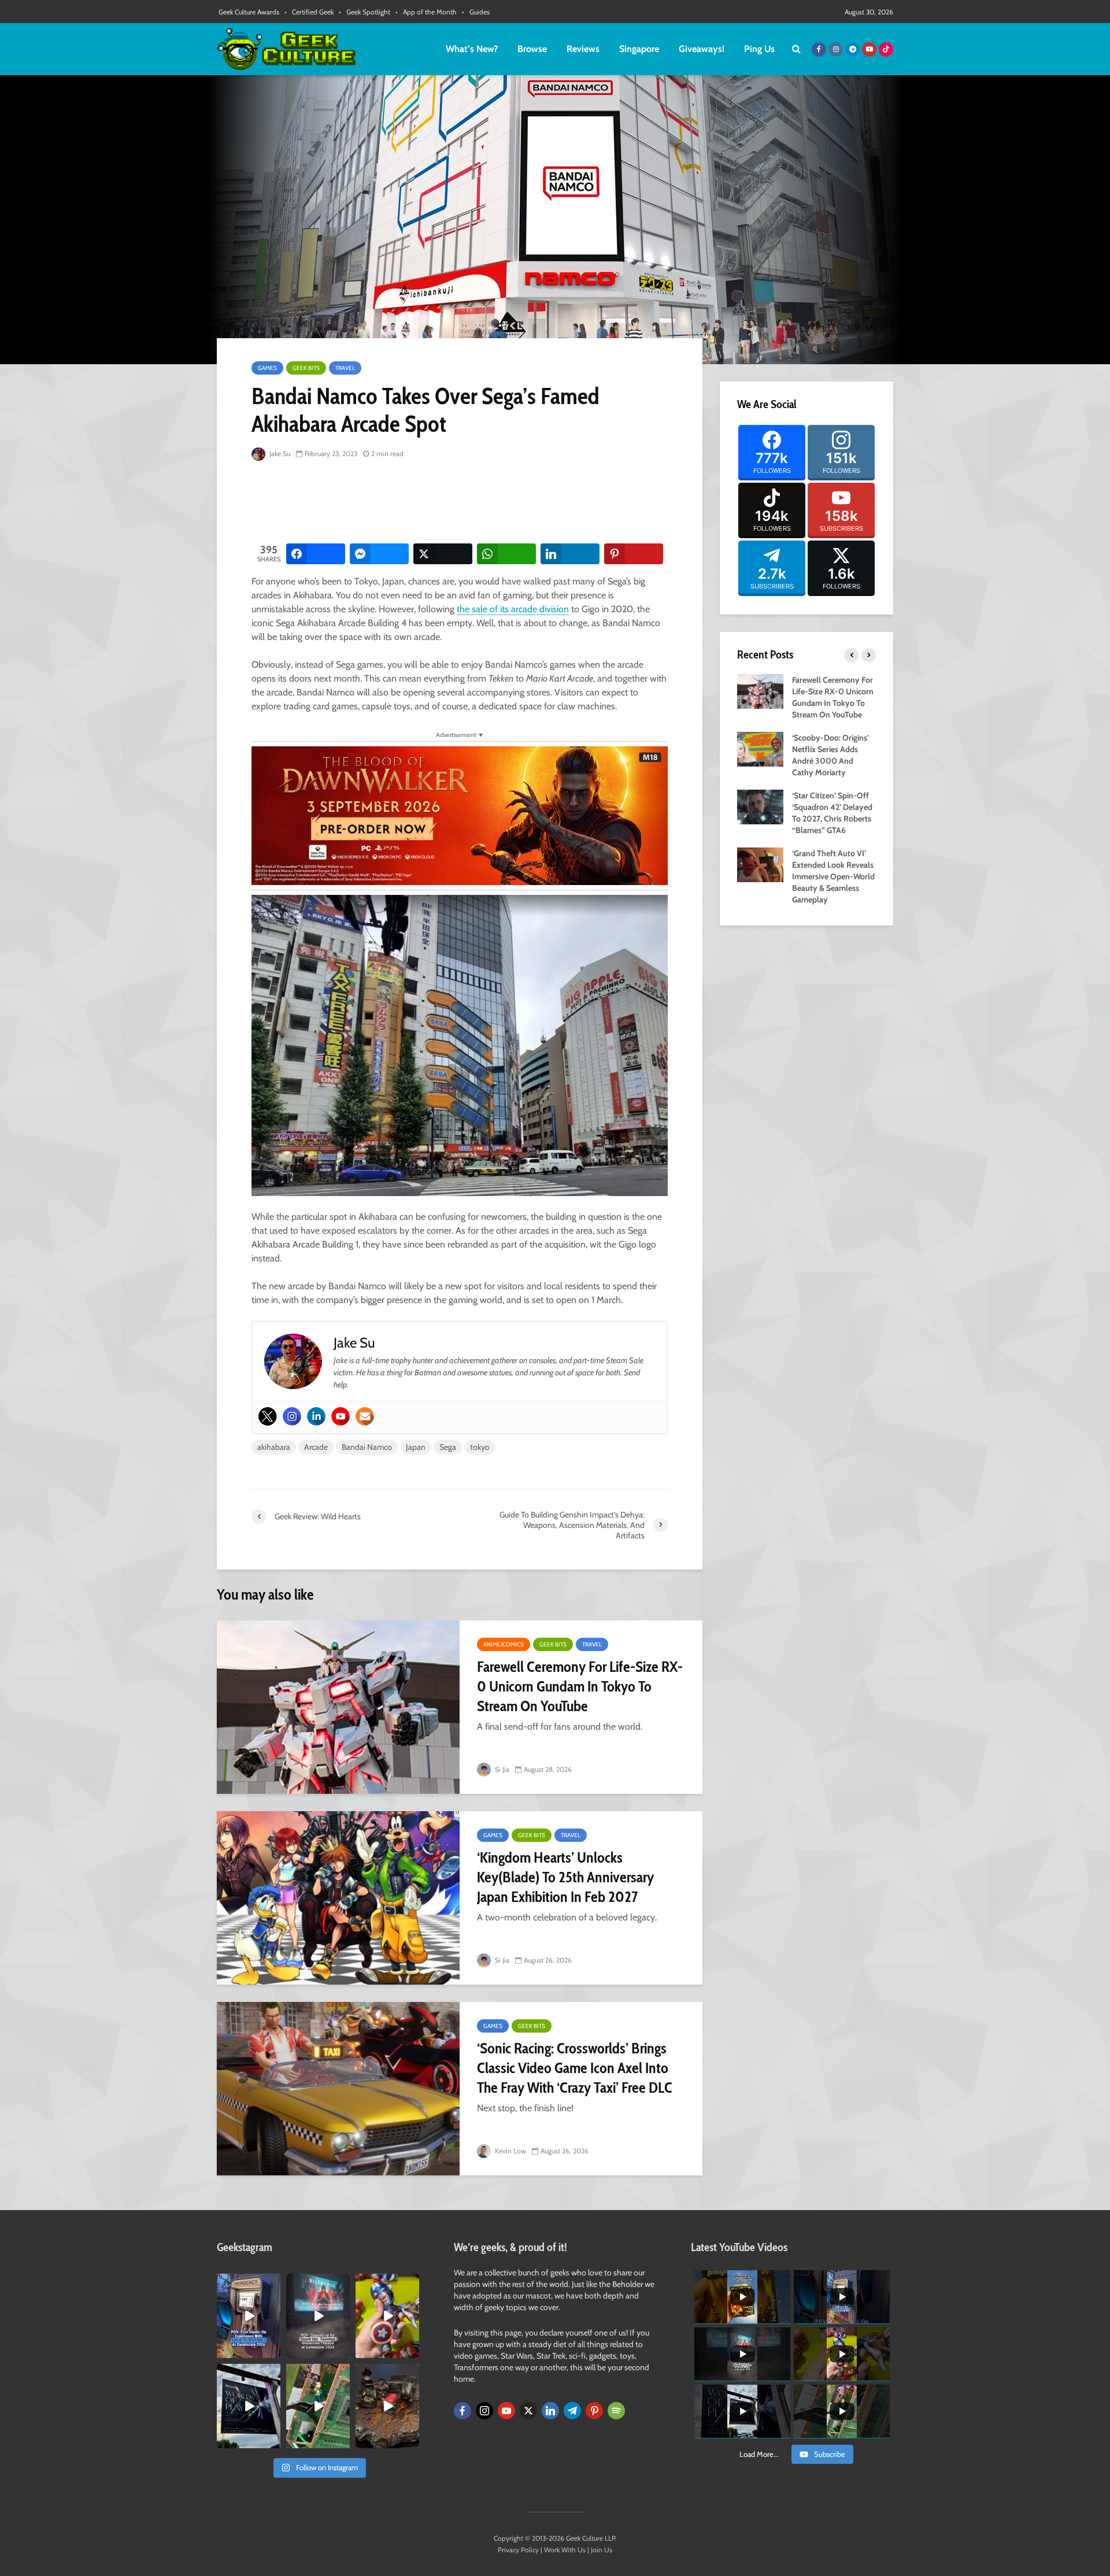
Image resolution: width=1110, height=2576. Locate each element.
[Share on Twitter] (443, 554)
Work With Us (565, 2550)
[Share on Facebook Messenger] (379, 554)
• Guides (476, 12)
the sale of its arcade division (513, 609)
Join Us (602, 2550)
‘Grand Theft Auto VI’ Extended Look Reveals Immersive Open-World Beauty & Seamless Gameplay (833, 876)
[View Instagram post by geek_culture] (273, 2351)
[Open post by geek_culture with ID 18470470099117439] (387, 2406)
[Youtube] (341, 1416)
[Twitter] (268, 1416)
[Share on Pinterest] (634, 554)
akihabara (274, 1447)
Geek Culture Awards (249, 12)
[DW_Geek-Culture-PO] (460, 814)
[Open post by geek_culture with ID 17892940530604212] (318, 2406)
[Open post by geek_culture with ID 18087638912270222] (318, 2316)
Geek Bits (306, 368)
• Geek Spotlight (365, 12)
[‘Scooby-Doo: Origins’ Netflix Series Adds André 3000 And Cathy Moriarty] (760, 748)
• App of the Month (426, 12)
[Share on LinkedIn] (570, 554)
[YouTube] (506, 2411)
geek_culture (248, 2283)
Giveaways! (702, 49)
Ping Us (759, 49)
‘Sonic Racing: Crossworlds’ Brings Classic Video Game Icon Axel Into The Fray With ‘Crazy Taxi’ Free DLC (575, 2068)
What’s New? (472, 49)
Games (267, 368)
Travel (345, 368)
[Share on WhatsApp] (506, 554)
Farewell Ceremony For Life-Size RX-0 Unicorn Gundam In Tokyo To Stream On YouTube (580, 1686)
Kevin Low (510, 2151)
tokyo (480, 1447)
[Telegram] (572, 2411)
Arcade (316, 1447)
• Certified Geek (309, 12)
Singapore (639, 49)
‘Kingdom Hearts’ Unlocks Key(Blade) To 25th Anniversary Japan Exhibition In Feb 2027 (565, 1877)
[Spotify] (616, 2411)
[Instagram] (292, 1416)
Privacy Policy (518, 2550)
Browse (532, 49)
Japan (416, 1447)
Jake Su (279, 454)
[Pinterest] (594, 2411)
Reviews (583, 49)
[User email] (365, 1416)
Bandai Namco (367, 1447)
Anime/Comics (504, 1644)
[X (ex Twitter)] (528, 2411)
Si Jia (501, 1769)
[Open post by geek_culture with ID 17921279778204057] (249, 2406)
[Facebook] (462, 2411)
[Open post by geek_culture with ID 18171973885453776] (387, 2316)
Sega (448, 1447)
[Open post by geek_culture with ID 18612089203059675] (249, 2316)
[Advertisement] (462, 503)
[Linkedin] (316, 1416)
